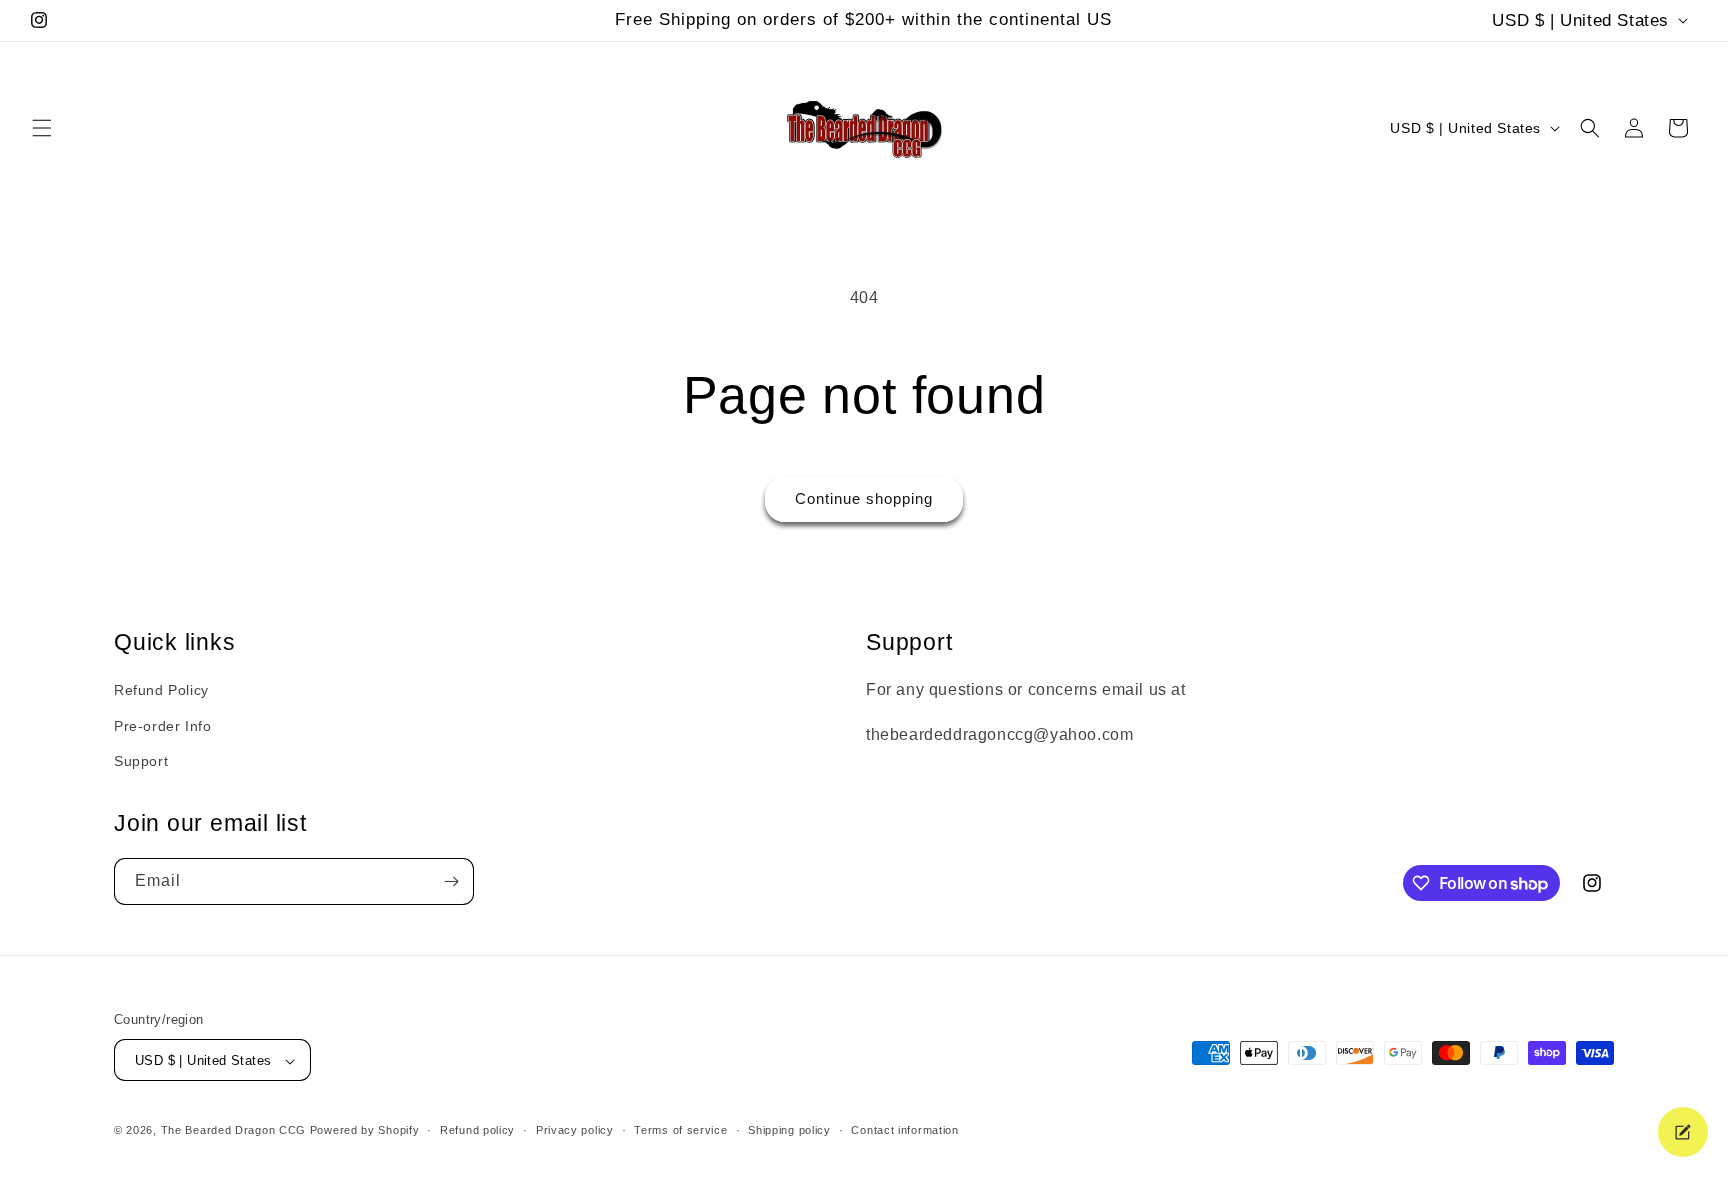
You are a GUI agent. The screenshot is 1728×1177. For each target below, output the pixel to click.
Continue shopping (864, 498)
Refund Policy (161, 691)
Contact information (904, 1130)
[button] (42, 128)
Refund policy (477, 1130)
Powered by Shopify (365, 1131)
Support (141, 761)
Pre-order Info (162, 726)
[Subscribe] (451, 881)
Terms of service (680, 1130)
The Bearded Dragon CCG (233, 1131)
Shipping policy (789, 1130)
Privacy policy (575, 1130)
